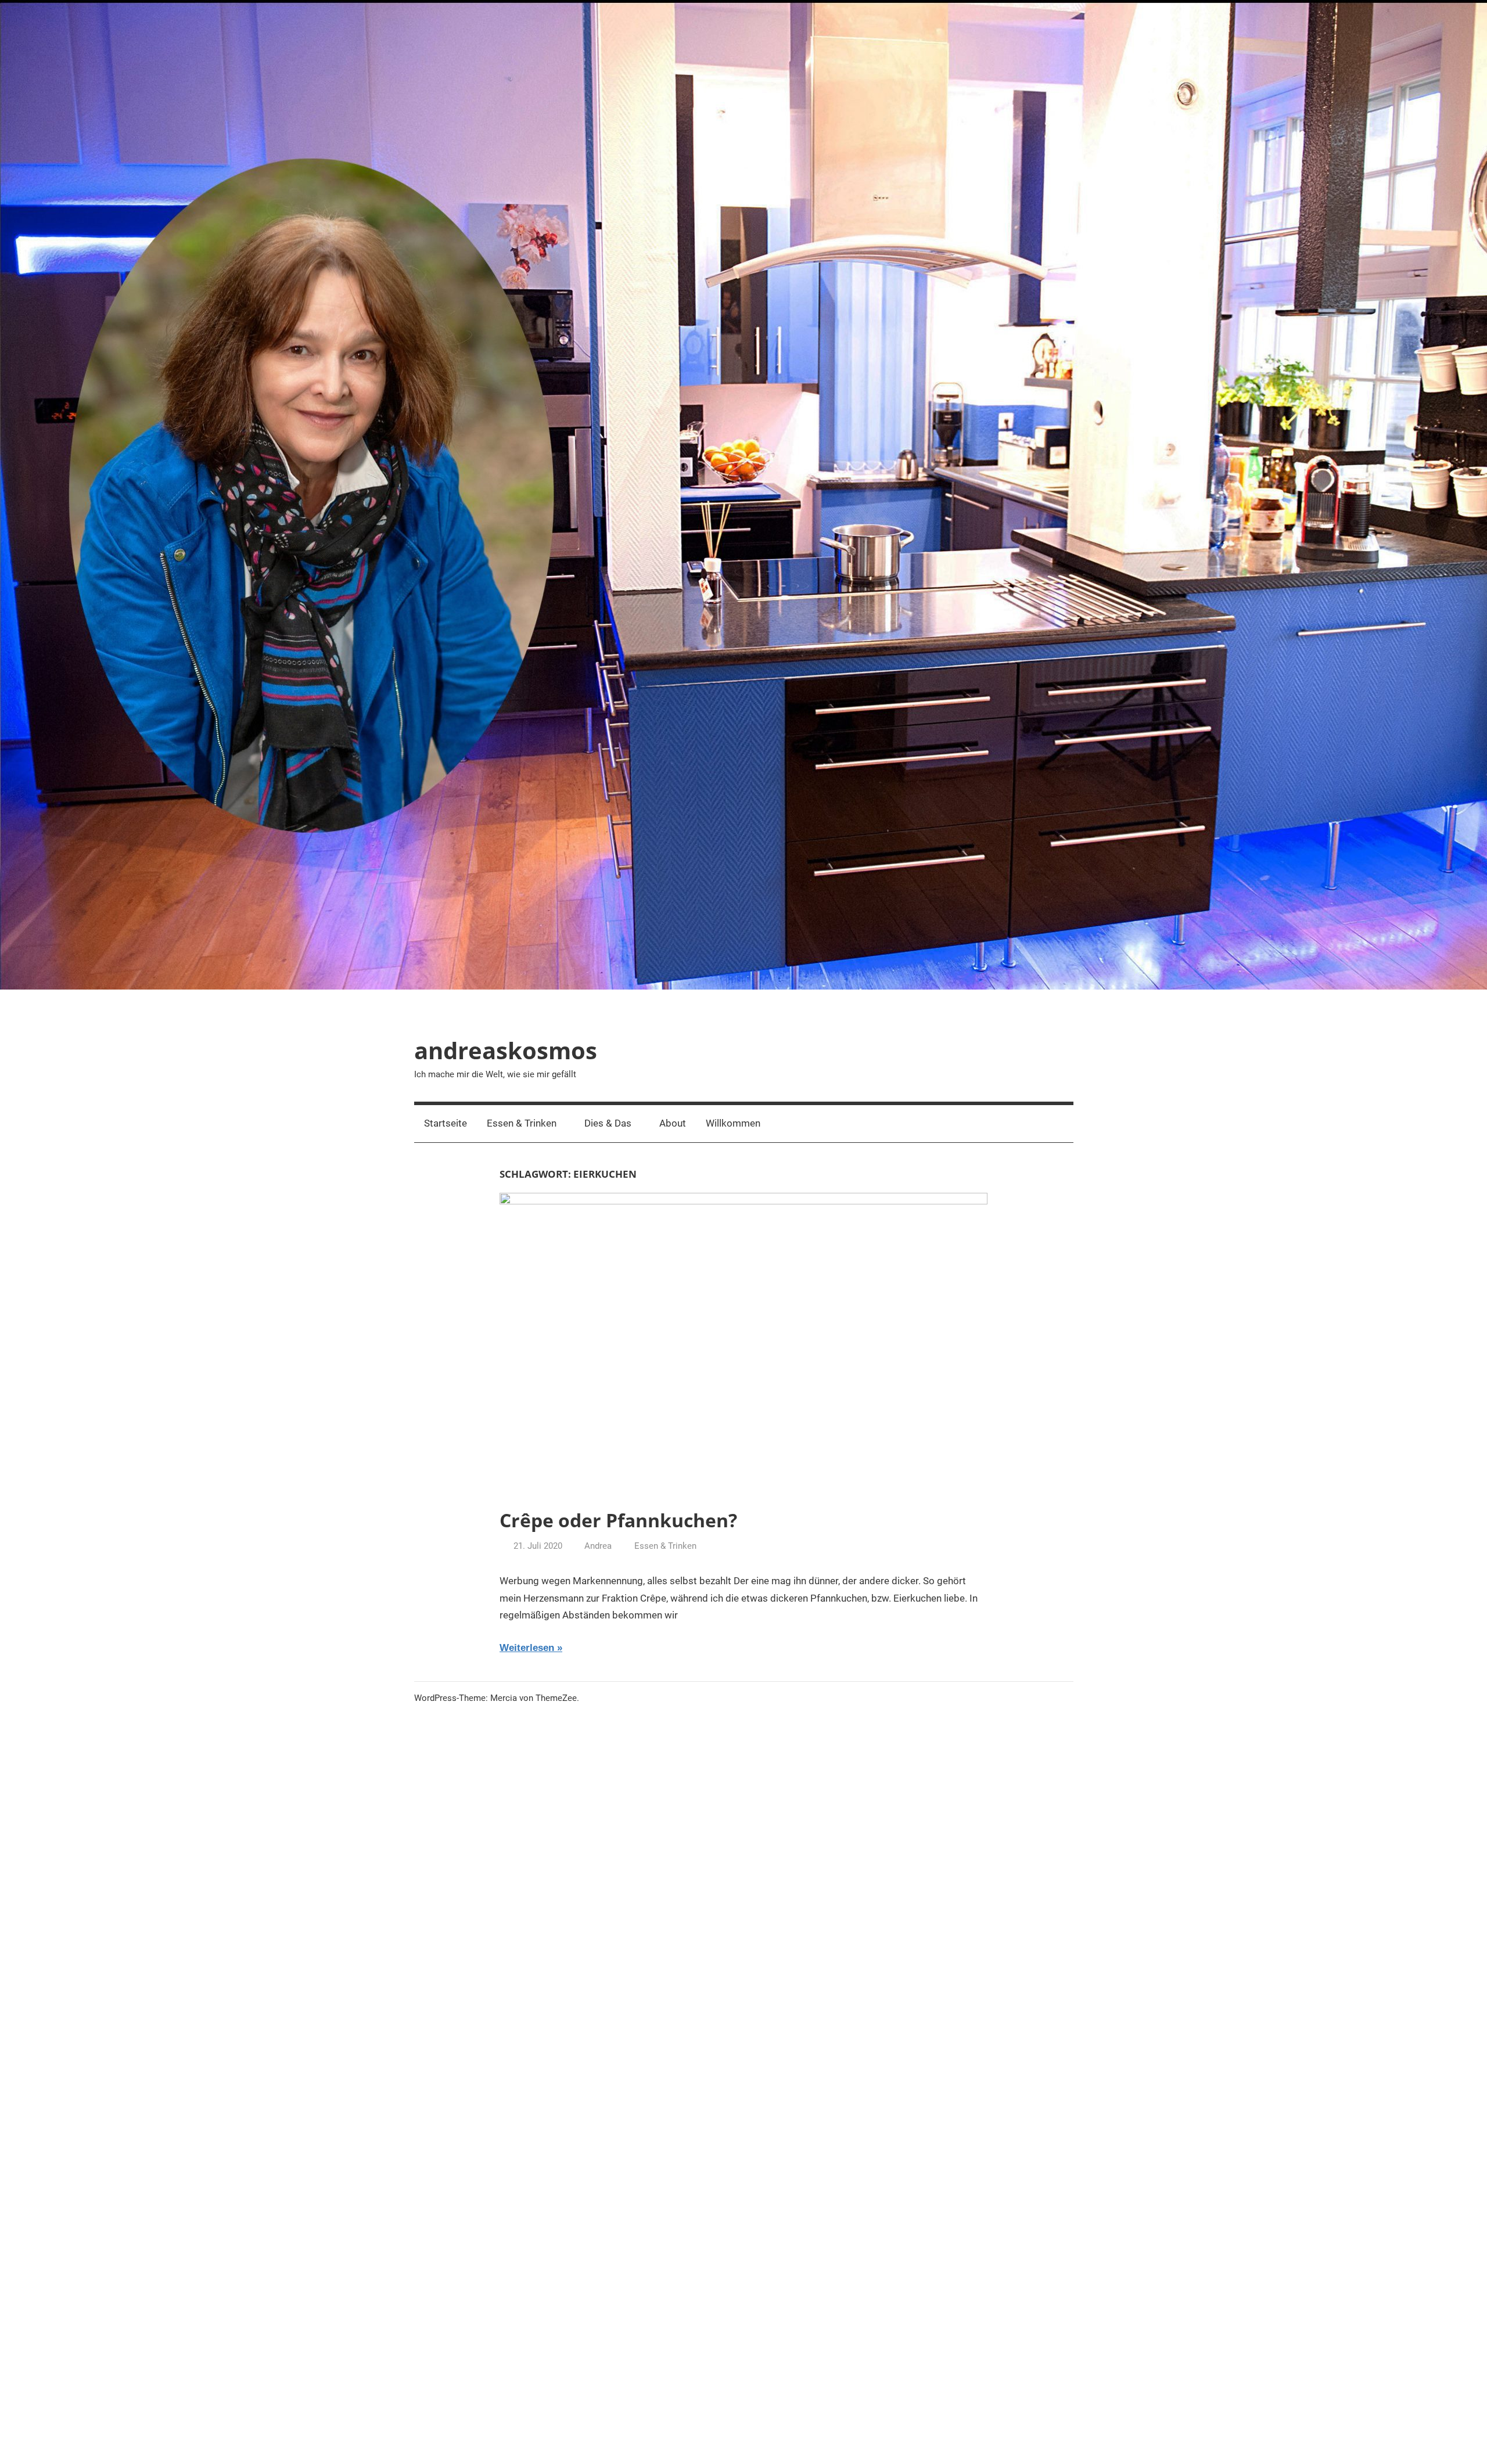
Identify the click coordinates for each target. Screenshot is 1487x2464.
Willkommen (733, 1123)
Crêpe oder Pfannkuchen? (618, 1520)
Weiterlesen (527, 1648)
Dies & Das (608, 1123)
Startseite (446, 1123)
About (673, 1123)
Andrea (598, 1546)
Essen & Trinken (522, 1123)
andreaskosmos (506, 1050)
